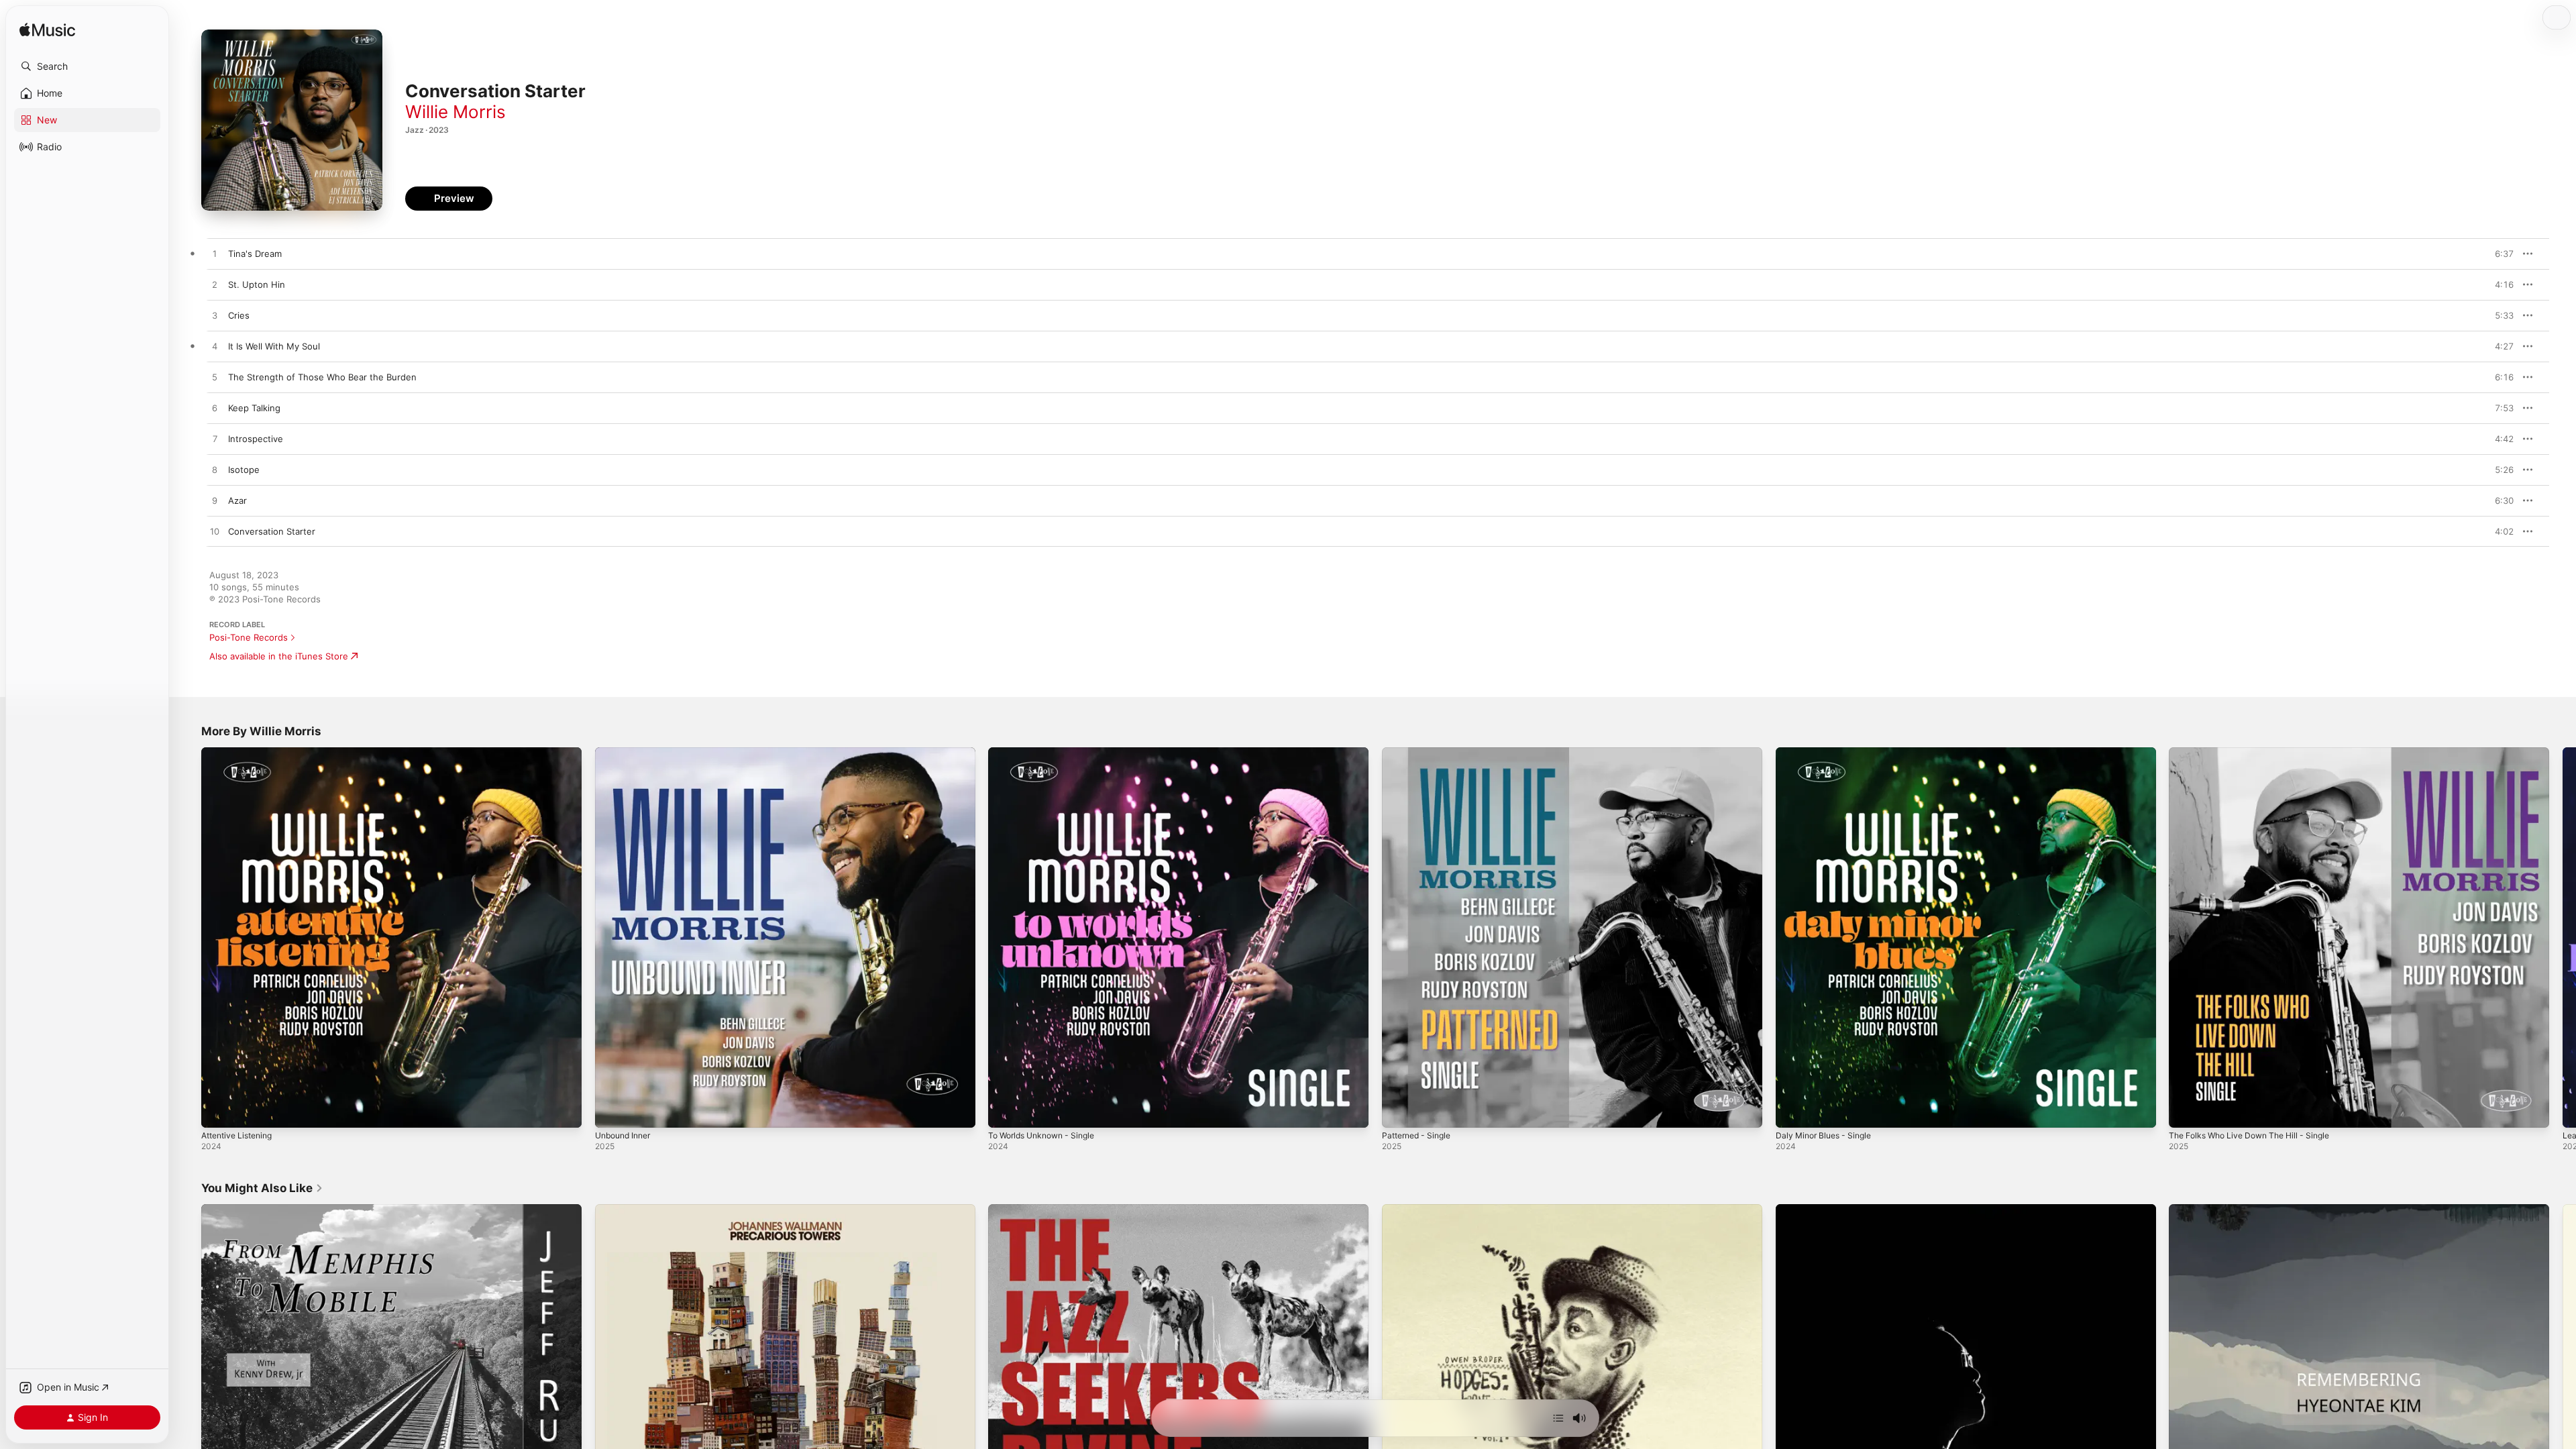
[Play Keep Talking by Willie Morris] (215, 409)
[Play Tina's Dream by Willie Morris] (215, 254)
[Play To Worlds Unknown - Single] (1005, 1111)
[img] (47, 31)
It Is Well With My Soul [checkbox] (274, 346)
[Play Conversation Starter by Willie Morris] (215, 532)
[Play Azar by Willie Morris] (215, 501)
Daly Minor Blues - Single (1828, 753)
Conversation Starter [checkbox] (272, 531)
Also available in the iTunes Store (279, 656)
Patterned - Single (1420, 753)
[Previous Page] (188, 937)
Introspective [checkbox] (256, 439)
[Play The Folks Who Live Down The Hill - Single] (2186, 1111)
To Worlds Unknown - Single (1048, 753)
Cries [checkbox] (239, 315)
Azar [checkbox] (237, 500)
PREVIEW (2499, 254)
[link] (262, 1188)
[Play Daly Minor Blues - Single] (1792, 1111)
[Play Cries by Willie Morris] (215, 316)
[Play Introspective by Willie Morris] (215, 439)
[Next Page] (2563, 937)
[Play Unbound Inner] (612, 1111)
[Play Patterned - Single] (1399, 1111)
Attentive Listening (241, 753)
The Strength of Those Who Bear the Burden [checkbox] (322, 377)
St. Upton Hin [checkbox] (257, 284)
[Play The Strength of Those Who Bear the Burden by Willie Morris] (215, 378)
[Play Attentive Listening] (218, 1111)
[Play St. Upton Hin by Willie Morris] (215, 285)
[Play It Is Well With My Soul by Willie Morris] (215, 347)
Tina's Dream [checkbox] (255, 254)
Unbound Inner (627, 753)
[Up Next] (1558, 1418)
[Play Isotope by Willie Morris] (215, 470)
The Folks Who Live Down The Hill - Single (2257, 753)
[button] (87, 66)
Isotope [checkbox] (244, 470)
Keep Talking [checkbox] (254, 408)
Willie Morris (455, 112)
